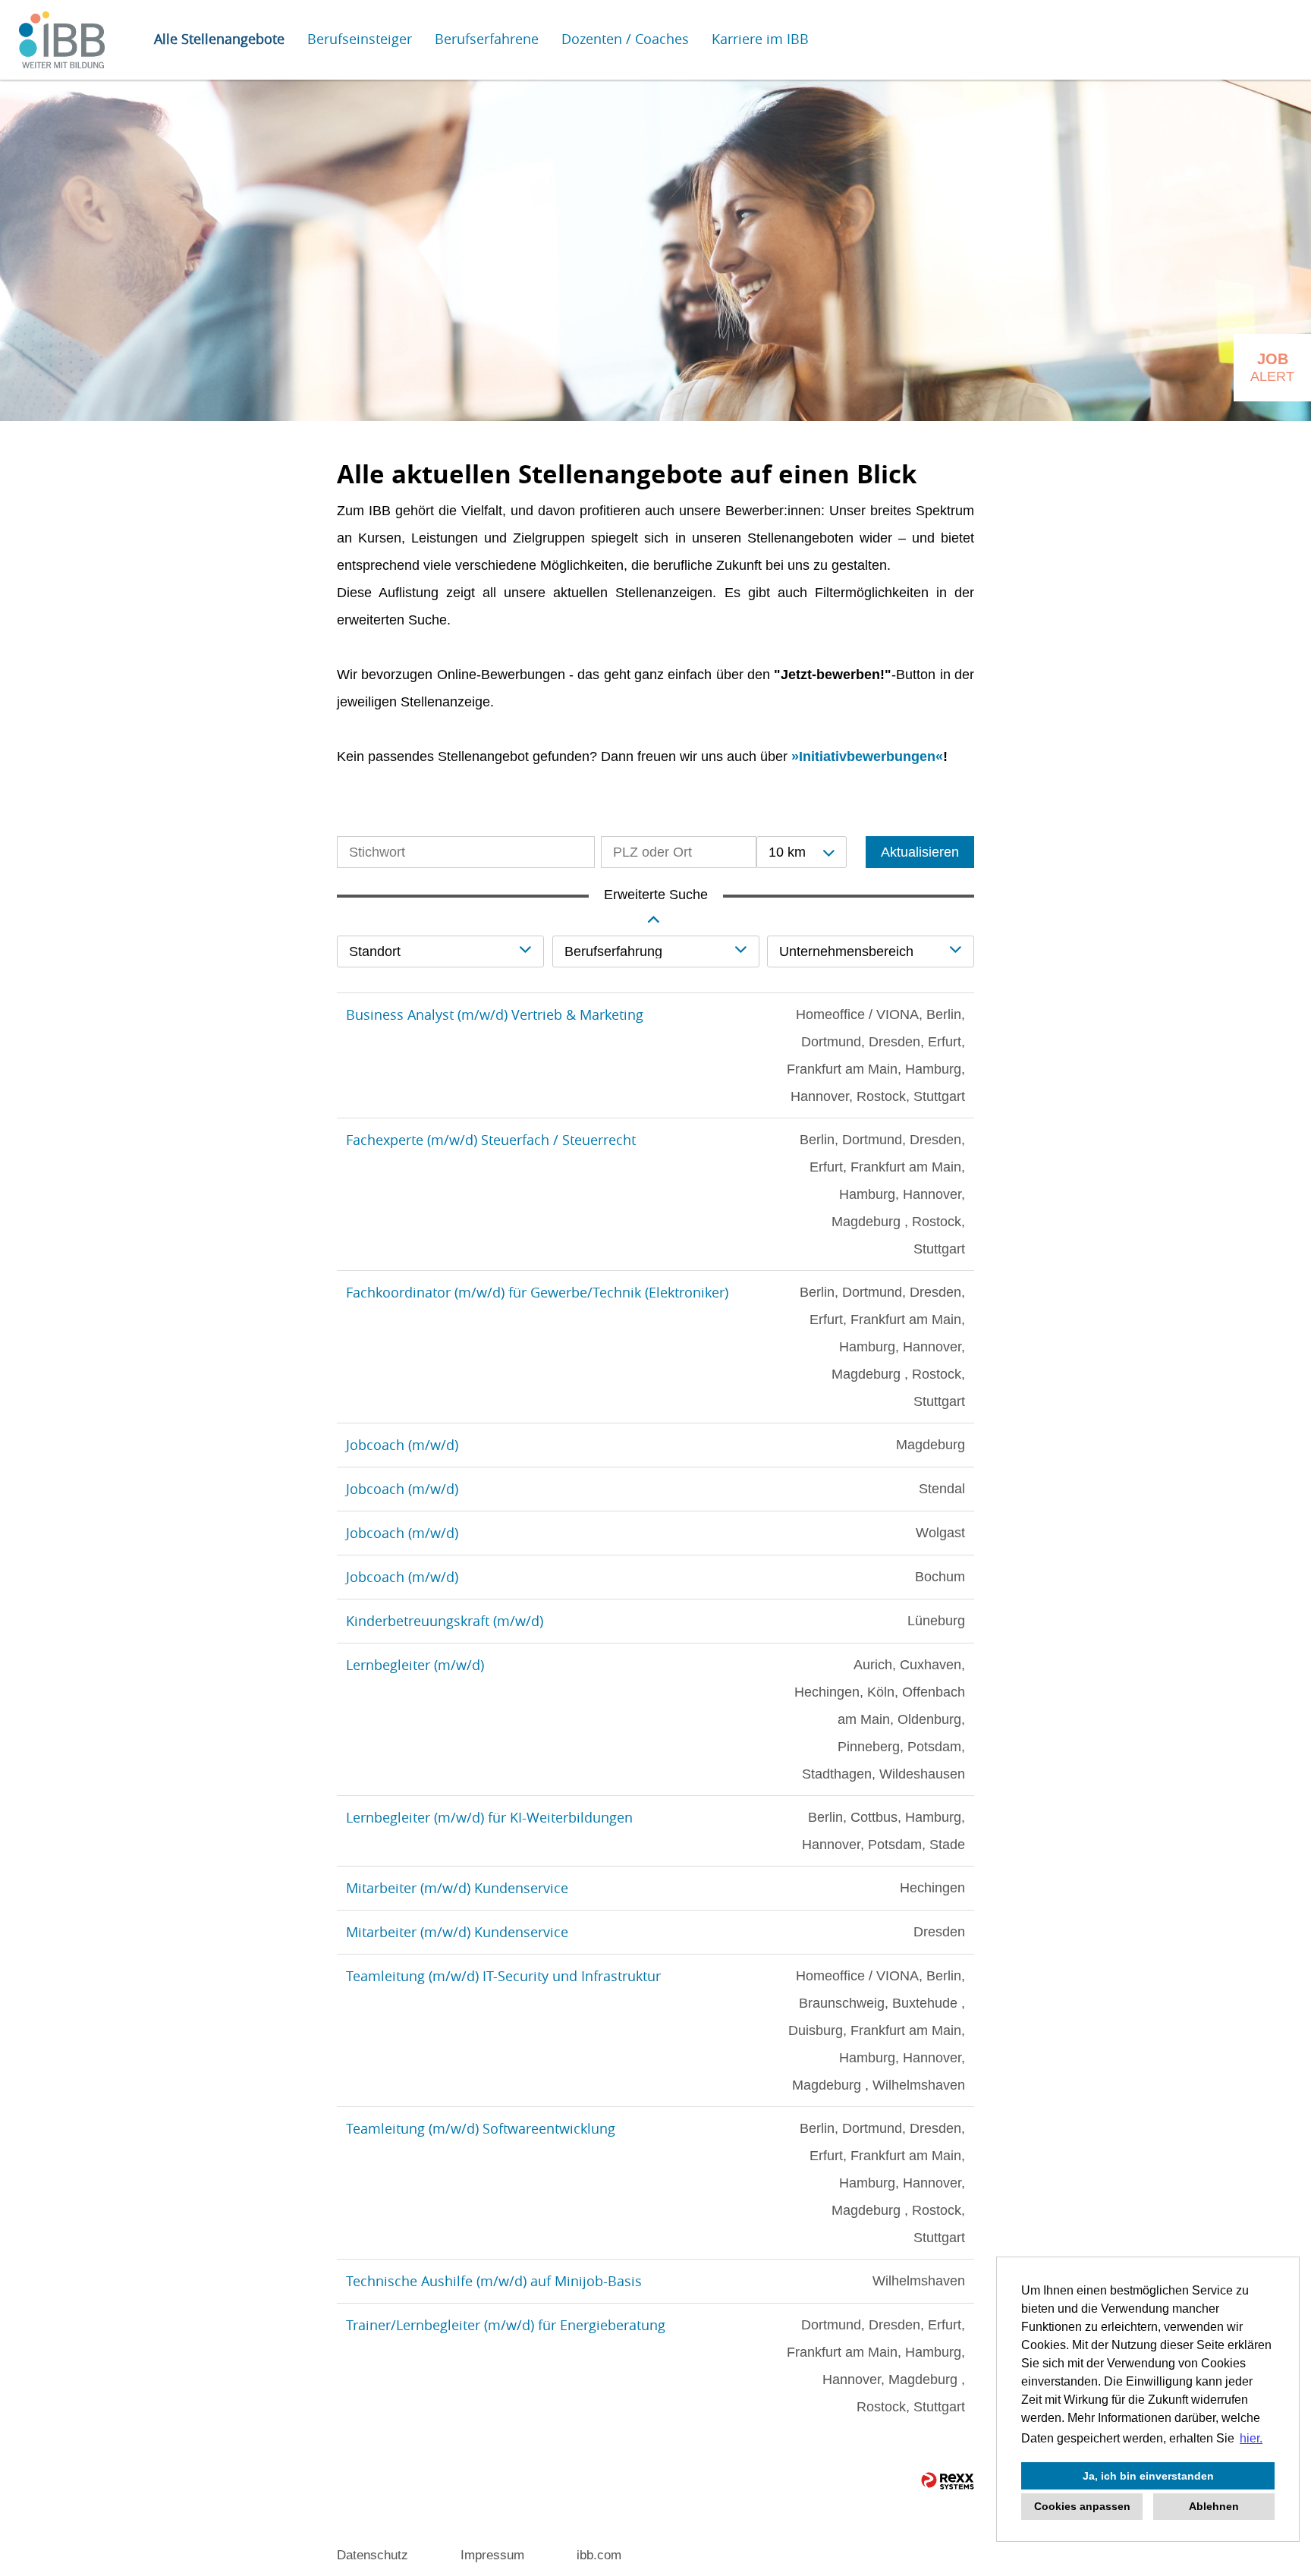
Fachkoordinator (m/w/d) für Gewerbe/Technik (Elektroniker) (537, 1292)
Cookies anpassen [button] (1082, 2506)
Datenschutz (373, 2555)
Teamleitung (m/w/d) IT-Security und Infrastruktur (503, 1976)
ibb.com (599, 2555)
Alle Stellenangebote (219, 39)
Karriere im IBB (760, 39)
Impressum (492, 2555)
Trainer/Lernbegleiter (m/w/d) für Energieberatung (506, 2325)
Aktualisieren (920, 852)
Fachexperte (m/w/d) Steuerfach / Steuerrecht (491, 1140)
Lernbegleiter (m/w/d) (415, 1665)
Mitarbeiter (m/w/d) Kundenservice (457, 1888)
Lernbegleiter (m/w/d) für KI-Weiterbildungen (489, 1817)
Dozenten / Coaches (625, 39)
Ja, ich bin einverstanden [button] (1148, 2476)
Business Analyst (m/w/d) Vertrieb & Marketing (495, 1014)
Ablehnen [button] (1214, 2506)
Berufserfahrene (487, 39)
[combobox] (801, 852)
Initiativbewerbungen (867, 756)
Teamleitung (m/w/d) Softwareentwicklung (481, 2128)
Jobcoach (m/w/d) (402, 1445)
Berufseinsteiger (360, 39)
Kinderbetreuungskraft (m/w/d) (445, 1621)
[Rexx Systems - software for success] (948, 2481)
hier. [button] (1251, 2438)
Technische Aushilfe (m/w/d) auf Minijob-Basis (494, 2281)
